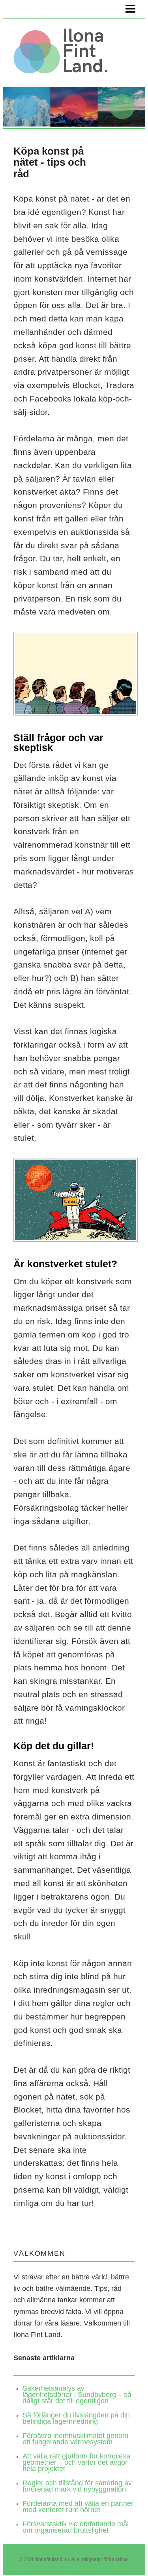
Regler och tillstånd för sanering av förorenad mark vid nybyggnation (77, 2486)
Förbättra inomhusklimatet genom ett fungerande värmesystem (75, 2439)
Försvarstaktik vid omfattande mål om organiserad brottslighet (76, 2527)
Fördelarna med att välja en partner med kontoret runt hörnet (78, 2507)
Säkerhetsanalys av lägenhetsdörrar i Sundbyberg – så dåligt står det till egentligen (77, 2395)
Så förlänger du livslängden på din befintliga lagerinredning (76, 2418)
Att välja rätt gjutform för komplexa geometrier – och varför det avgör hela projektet (76, 2462)
